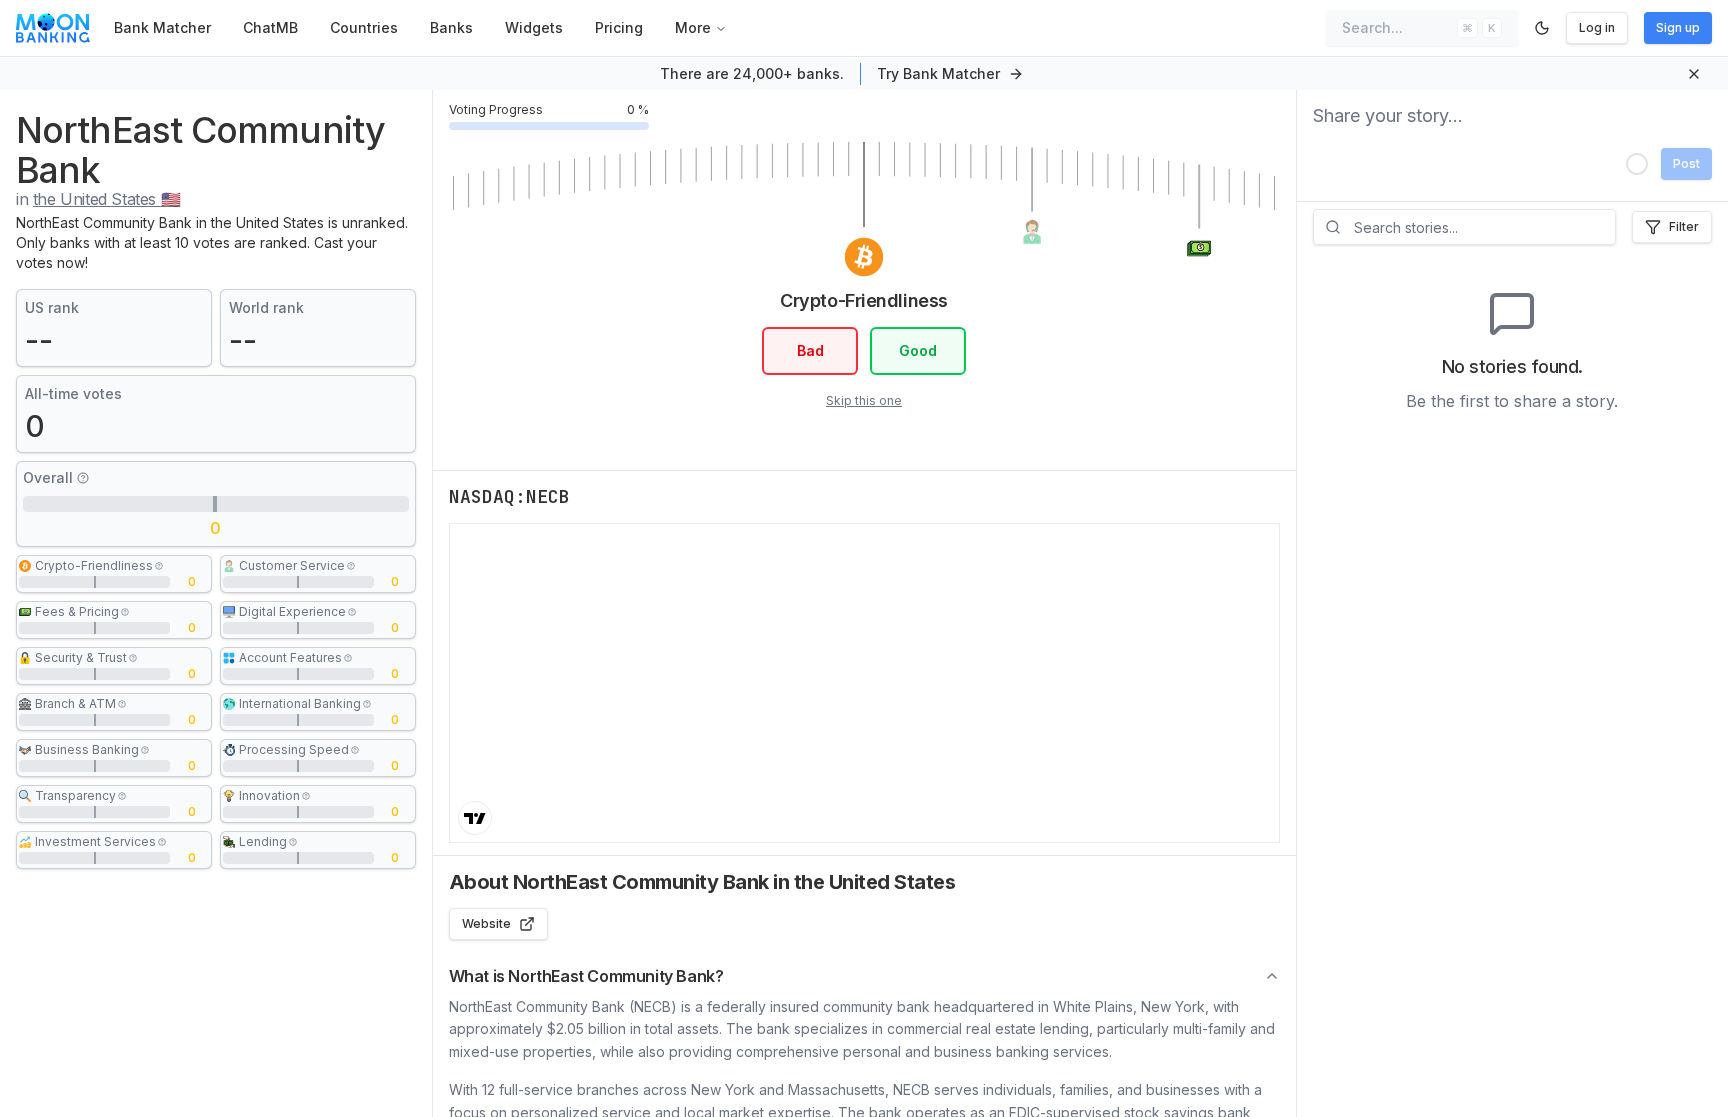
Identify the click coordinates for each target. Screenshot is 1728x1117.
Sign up (1678, 27)
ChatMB (270, 27)
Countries (364, 27)
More (693, 27)
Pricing (619, 27)
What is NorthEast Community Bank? (586, 976)
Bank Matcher (162, 27)
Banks (451, 27)
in (98, 199)
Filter (1684, 226)
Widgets (534, 27)
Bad (810, 350)
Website (486, 923)
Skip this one (864, 400)
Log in (1597, 27)
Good (918, 350)
